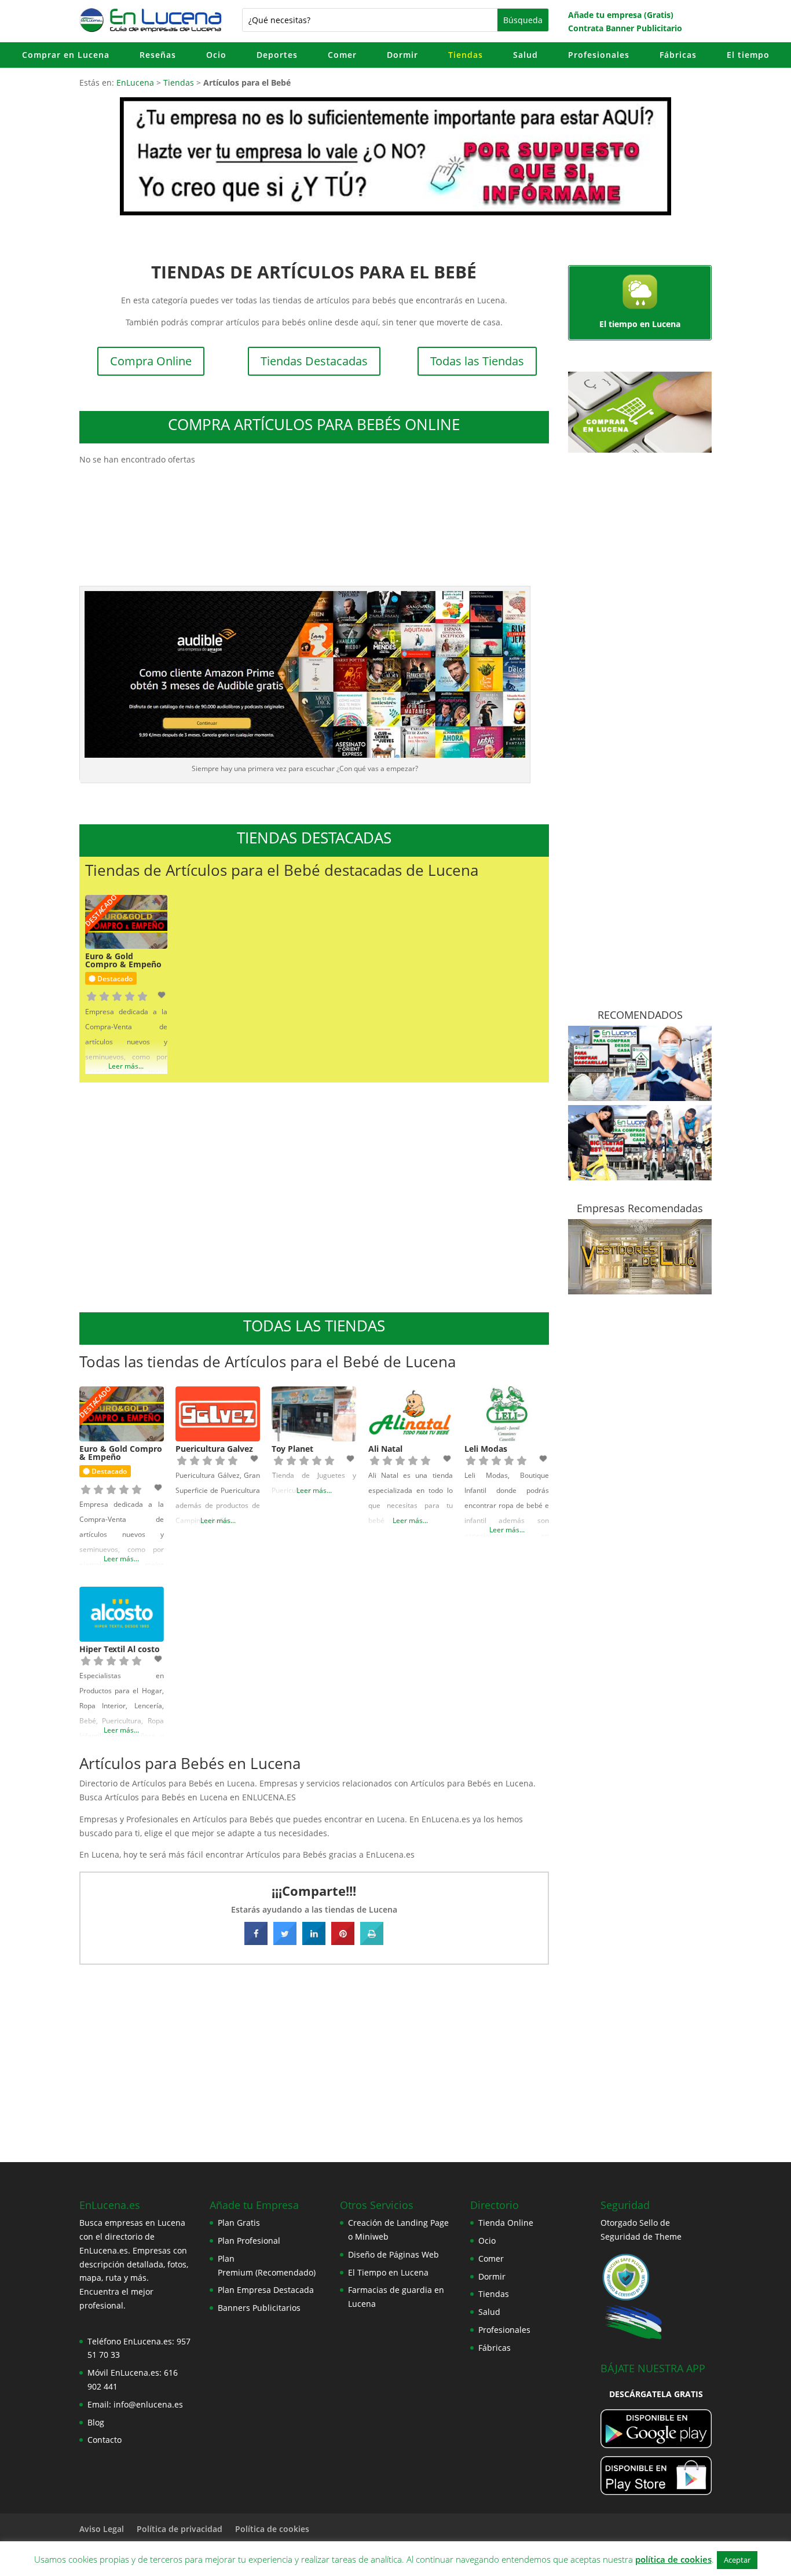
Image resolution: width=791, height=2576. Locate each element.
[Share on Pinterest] (343, 1942)
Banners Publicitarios (259, 2308)
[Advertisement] (314, 1196)
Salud (525, 55)
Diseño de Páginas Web (393, 2254)
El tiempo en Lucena (640, 324)
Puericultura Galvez (214, 1449)
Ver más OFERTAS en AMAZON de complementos (314, 502)
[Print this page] (372, 1942)
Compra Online (151, 361)
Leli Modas (486, 1449)
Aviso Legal (102, 2529)
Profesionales (599, 55)
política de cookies (673, 2559)
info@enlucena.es (148, 2404)
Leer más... (126, 1066)
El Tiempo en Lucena (388, 2272)
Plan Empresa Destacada (266, 2290)
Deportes (277, 55)
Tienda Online (506, 2223)
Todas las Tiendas (477, 361)
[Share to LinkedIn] (314, 1942)
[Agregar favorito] (163, 995)
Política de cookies (272, 2529)
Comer (342, 55)
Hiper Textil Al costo (120, 1649)
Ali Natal (385, 1449)
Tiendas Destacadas (314, 361)
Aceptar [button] (737, 2560)
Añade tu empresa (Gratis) (621, 15)
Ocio (216, 55)
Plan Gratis (239, 2223)
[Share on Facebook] (256, 1942)
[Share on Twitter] (285, 1942)
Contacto (105, 2440)
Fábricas (678, 55)
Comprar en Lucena (66, 55)
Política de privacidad (180, 2529)
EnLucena (135, 82)
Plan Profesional (249, 2241)
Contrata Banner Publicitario (625, 28)
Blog (96, 2422)
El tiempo (748, 55)
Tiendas (466, 55)
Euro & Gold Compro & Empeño (123, 960)
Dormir (402, 55)
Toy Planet (292, 1449)
